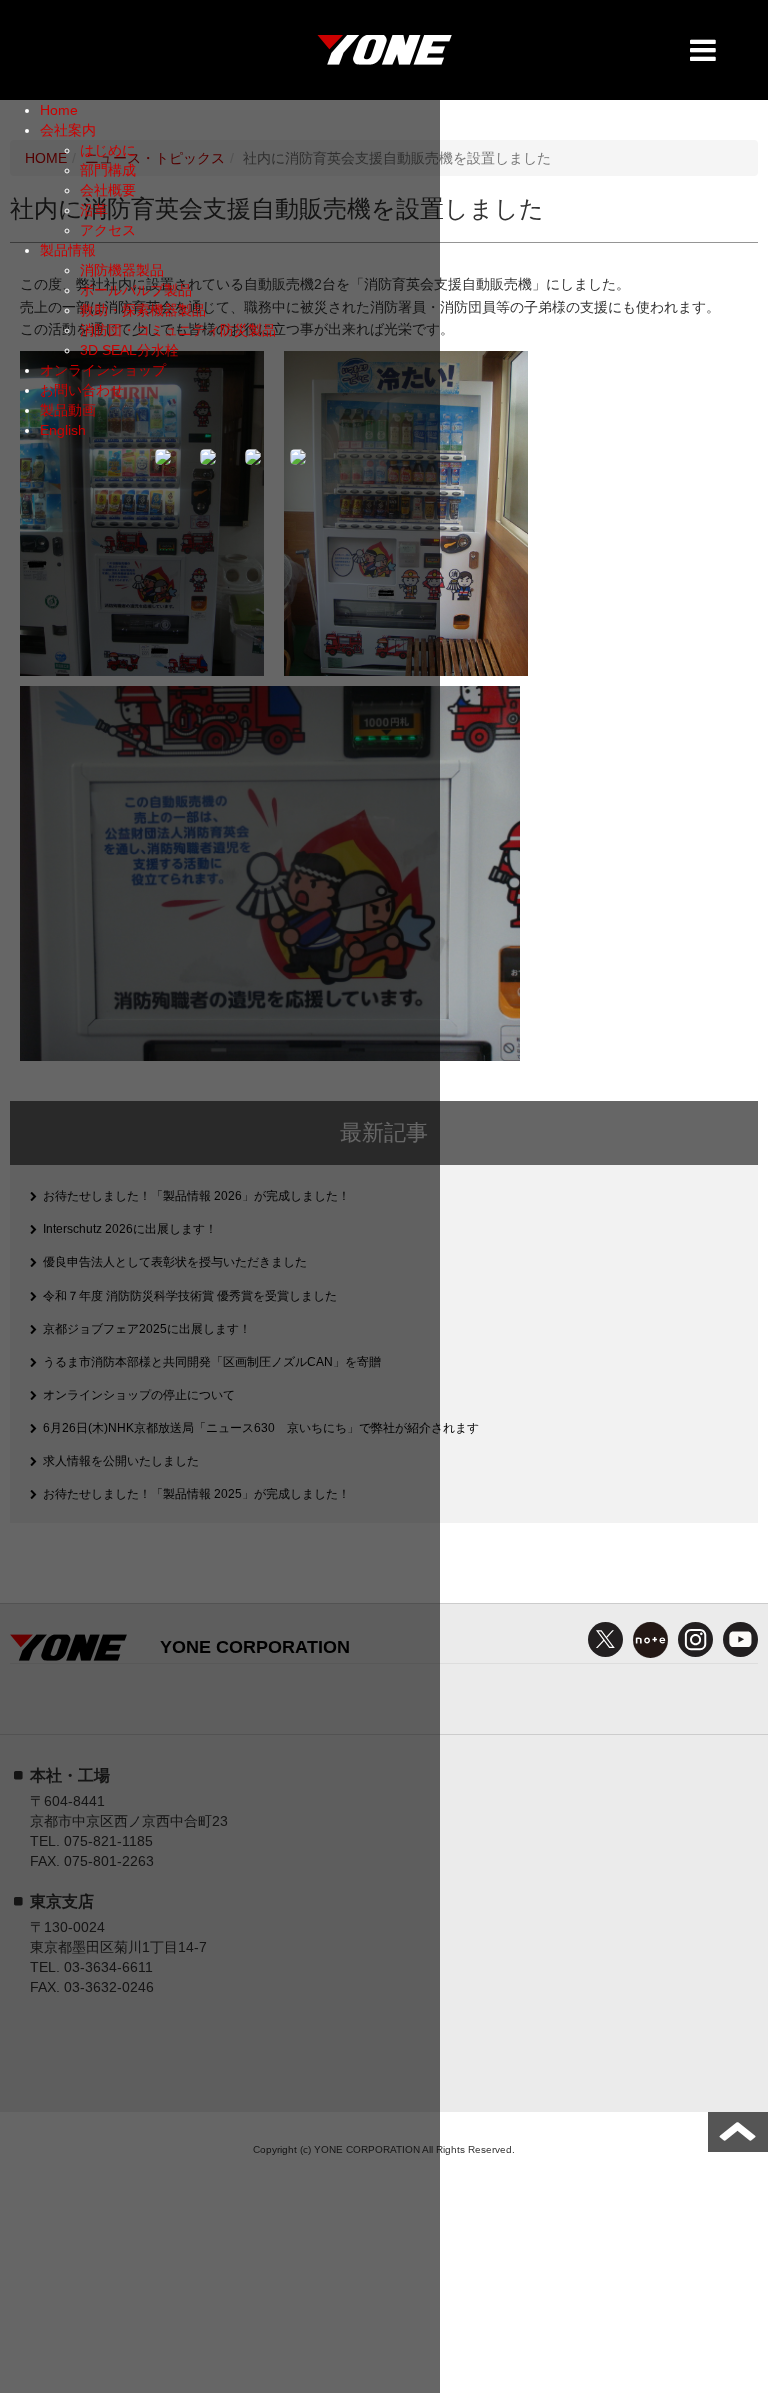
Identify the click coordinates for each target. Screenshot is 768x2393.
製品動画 (68, 410)
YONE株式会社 (383, 55)
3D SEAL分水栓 (129, 350)
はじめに (108, 150)
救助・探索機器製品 (143, 310)
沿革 (94, 210)
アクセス (108, 230)
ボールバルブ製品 (136, 290)
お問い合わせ (82, 390)
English (63, 430)
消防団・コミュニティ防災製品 (178, 330)
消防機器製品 (122, 270)
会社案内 (68, 130)
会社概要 (108, 190)
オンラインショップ (103, 370)
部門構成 (108, 170)
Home (59, 110)
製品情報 (68, 250)
